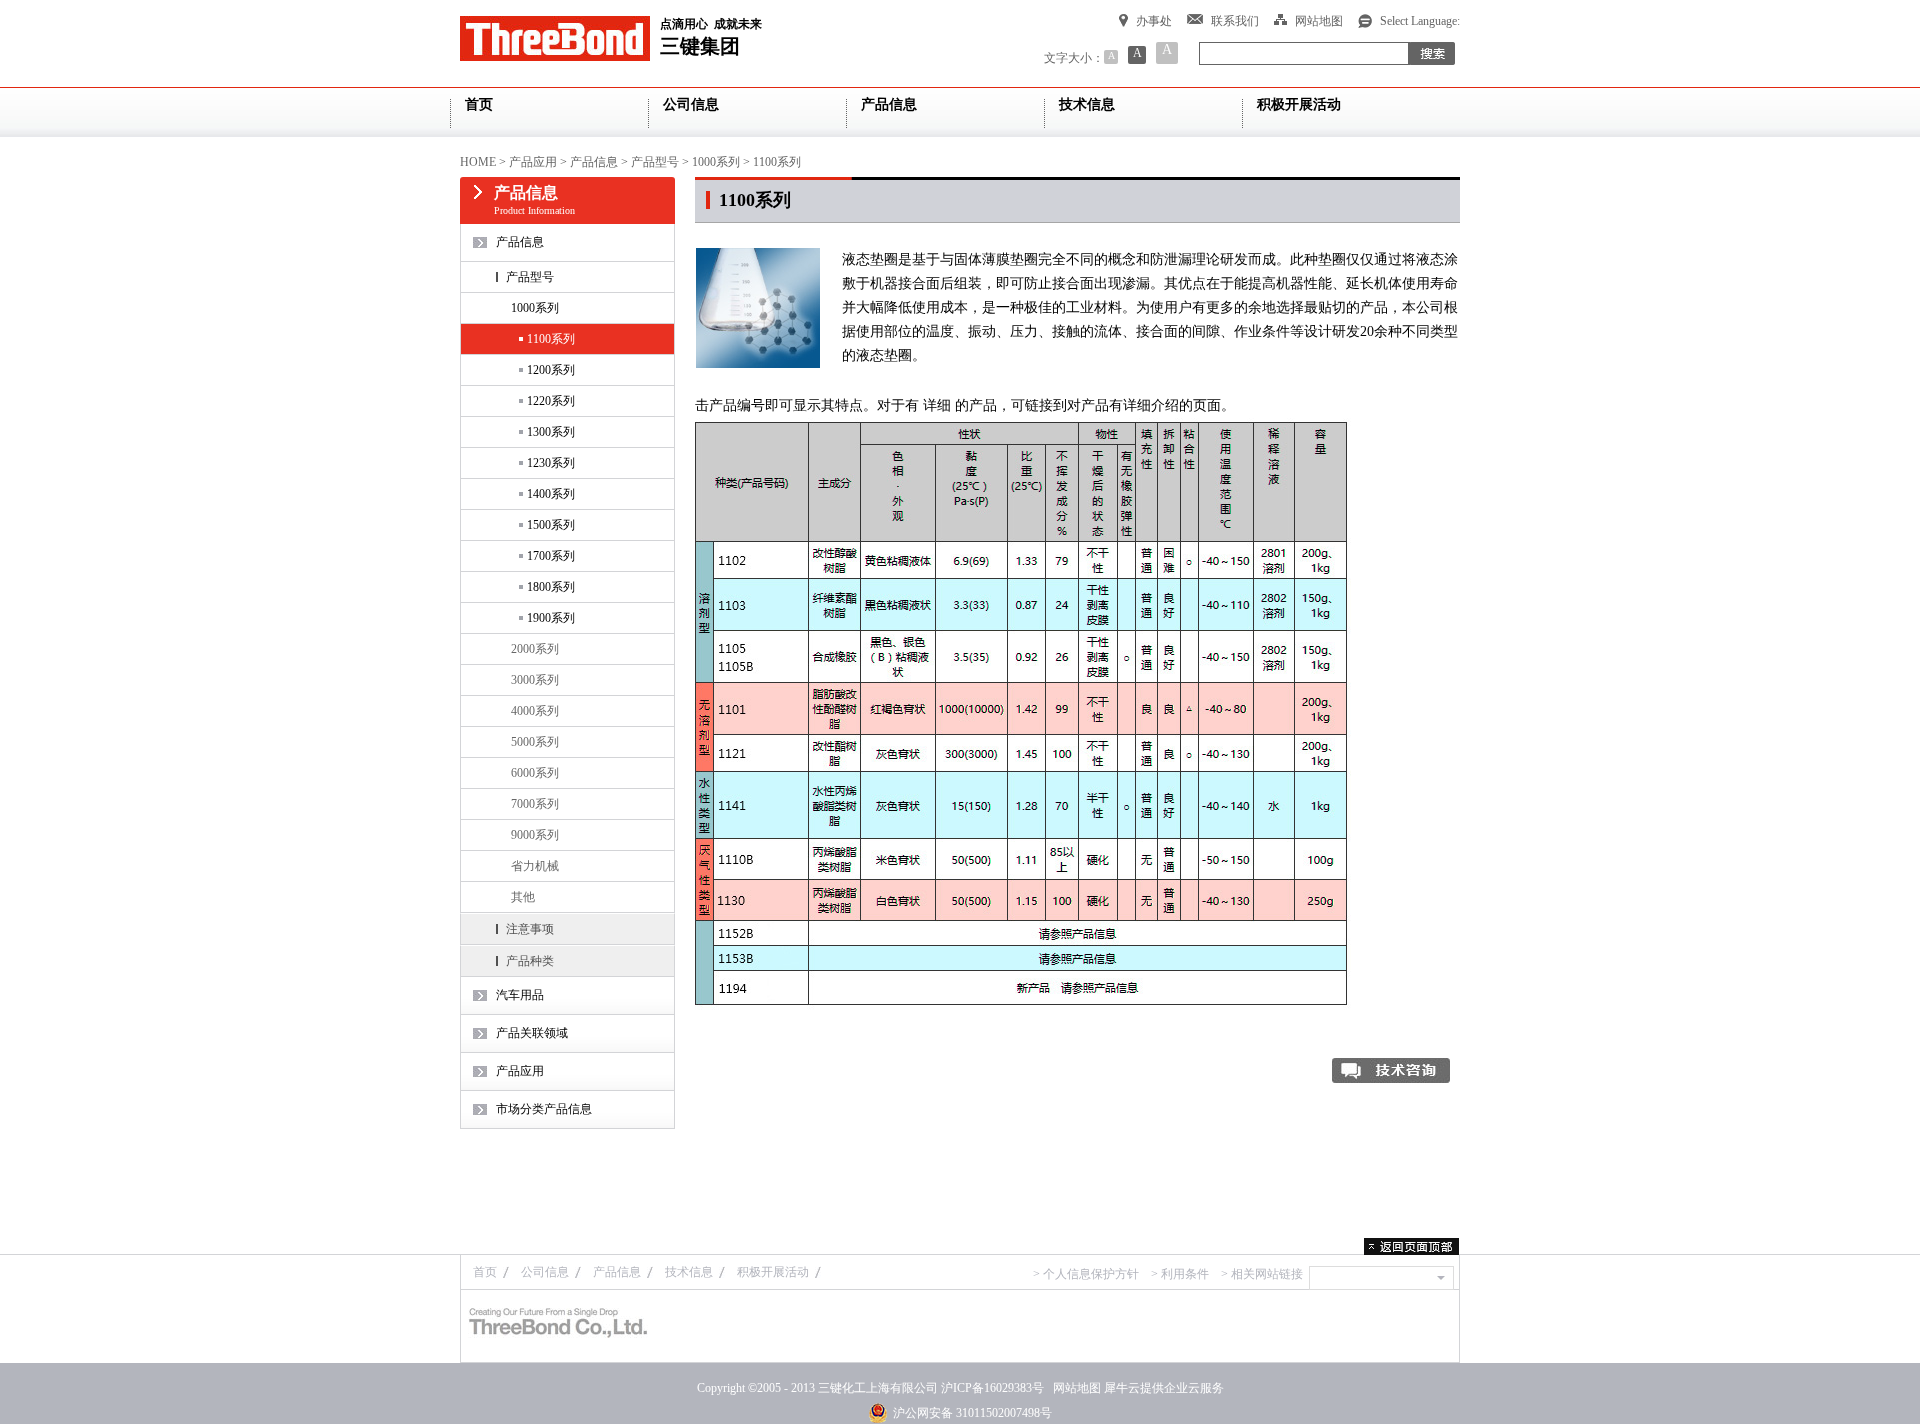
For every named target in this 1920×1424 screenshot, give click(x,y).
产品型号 (655, 162)
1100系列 (777, 162)
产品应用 (533, 162)
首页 (485, 1272)
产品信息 (594, 162)
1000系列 (716, 162)
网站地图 (1074, 1388)
